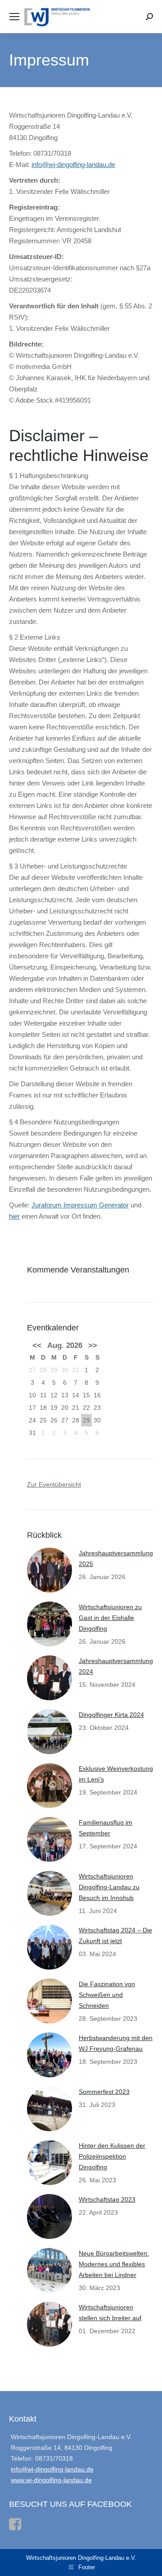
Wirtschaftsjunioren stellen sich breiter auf (110, 2313)
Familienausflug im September (106, 1828)
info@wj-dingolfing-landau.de (73, 165)
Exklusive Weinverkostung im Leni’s (116, 1774)
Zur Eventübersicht (54, 1484)
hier (14, 1216)
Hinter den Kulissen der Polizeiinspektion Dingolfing (112, 2156)
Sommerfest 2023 (104, 2092)
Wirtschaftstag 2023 (107, 2199)
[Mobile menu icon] (14, 17)
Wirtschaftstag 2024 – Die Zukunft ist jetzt (115, 1935)
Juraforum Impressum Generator (80, 1205)
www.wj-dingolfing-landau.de (51, 2480)
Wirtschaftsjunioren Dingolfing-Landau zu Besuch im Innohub (109, 1887)
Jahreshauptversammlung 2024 (116, 1666)
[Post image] (49, 1570)
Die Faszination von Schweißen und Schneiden (107, 1995)
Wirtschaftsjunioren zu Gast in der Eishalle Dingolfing (110, 1618)
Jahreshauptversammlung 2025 (116, 1558)
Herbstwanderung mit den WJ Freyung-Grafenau (116, 2043)
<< (37, 1345)
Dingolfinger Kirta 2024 (111, 1715)
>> (93, 1345)
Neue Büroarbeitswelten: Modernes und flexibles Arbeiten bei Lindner (114, 2264)
